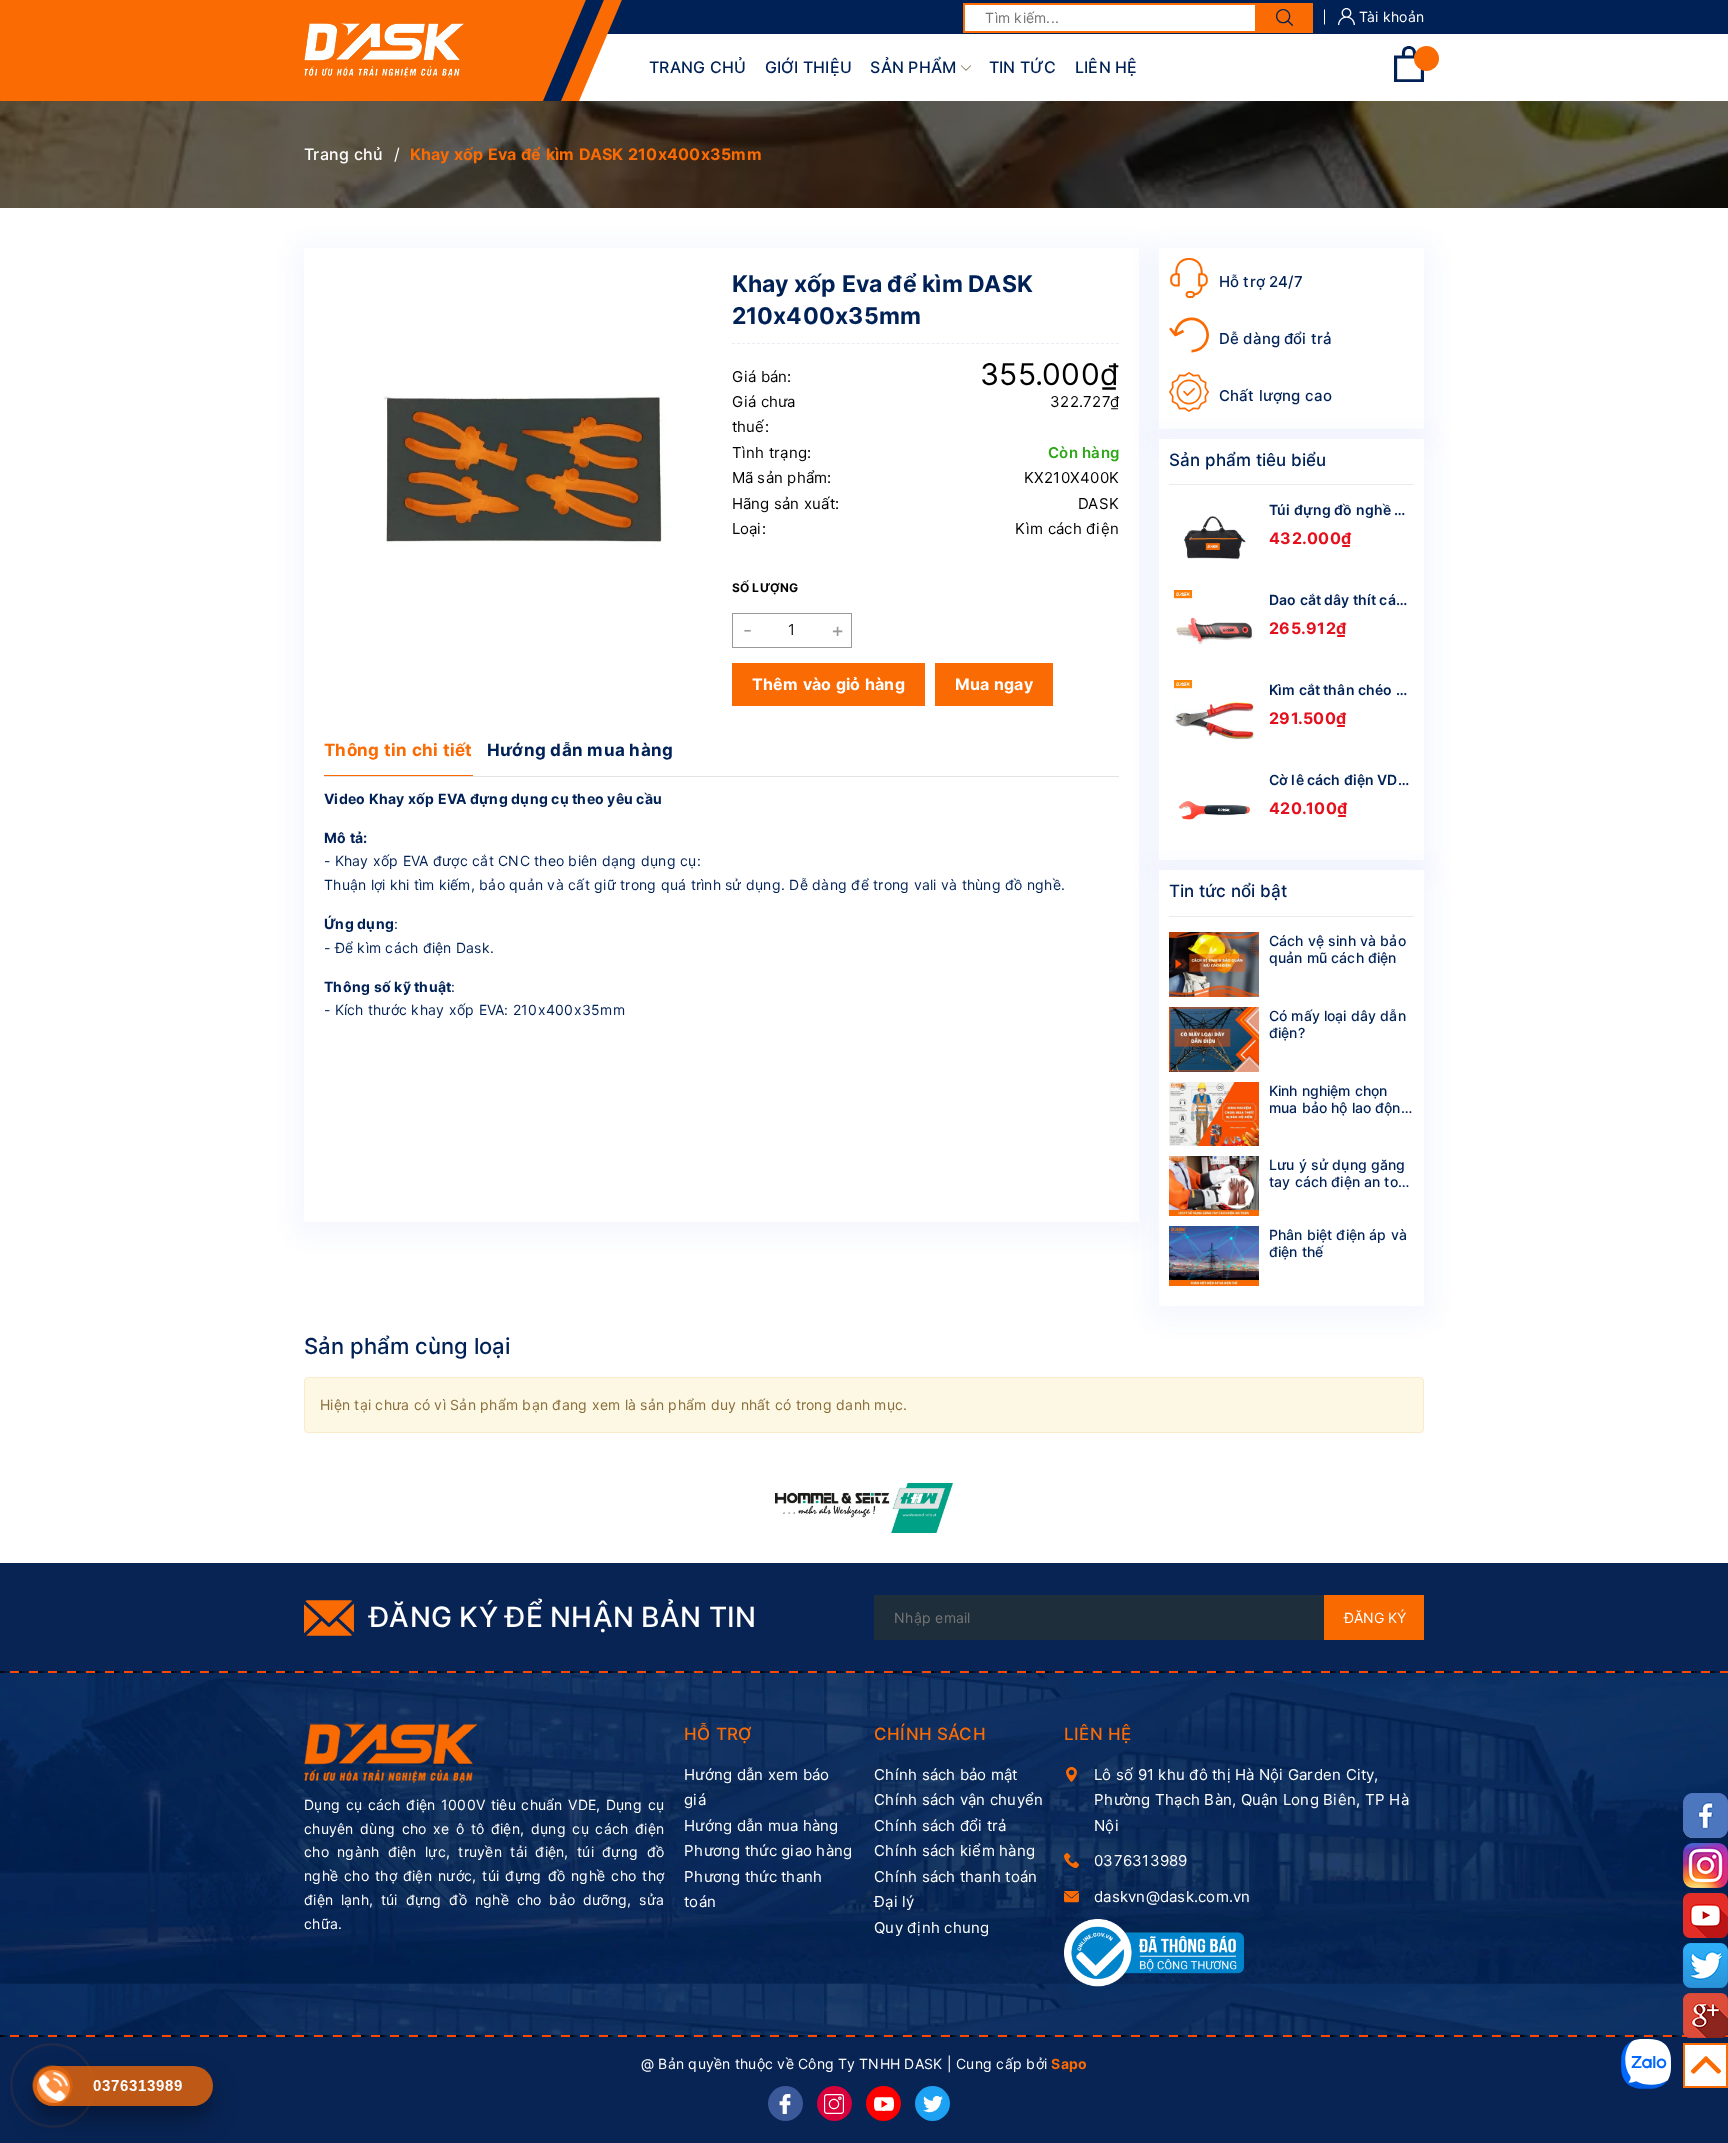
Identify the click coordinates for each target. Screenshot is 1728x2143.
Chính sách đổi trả (940, 1825)
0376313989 (1141, 1860)
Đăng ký (1375, 1617)
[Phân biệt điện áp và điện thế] (1214, 1256)
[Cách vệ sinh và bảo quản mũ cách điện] (1214, 964)
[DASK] (864, 1508)
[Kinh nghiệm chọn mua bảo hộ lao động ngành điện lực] (1214, 1114)
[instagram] (834, 2103)
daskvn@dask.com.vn (1172, 1896)
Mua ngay (994, 684)
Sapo (1069, 2063)
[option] (864, 1508)
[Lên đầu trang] (1705, 2065)
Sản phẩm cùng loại (407, 1346)
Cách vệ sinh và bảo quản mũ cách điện (1337, 949)
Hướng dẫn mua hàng (580, 750)
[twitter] (932, 2103)
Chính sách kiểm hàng (954, 1850)
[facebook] (785, 2103)
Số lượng (765, 587)
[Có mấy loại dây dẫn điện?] (1214, 1039)
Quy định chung (932, 1927)
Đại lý (894, 1901)
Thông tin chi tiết (398, 750)
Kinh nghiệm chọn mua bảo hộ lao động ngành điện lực (1339, 1107)
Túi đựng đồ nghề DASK (1350, 509)
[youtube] (883, 2103)
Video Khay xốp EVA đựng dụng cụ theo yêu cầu (493, 798)
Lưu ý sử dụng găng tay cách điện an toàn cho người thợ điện (1341, 1181)
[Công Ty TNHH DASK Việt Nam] (391, 1751)
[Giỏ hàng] (1409, 76)
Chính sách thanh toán (955, 1876)
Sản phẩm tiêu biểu (1247, 460)
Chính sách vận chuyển (958, 1799)
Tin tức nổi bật (1228, 891)
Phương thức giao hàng (768, 1850)
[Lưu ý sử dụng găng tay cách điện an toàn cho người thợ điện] (1214, 1186)
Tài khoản (1390, 16)
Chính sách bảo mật (946, 1774)
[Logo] (384, 50)
